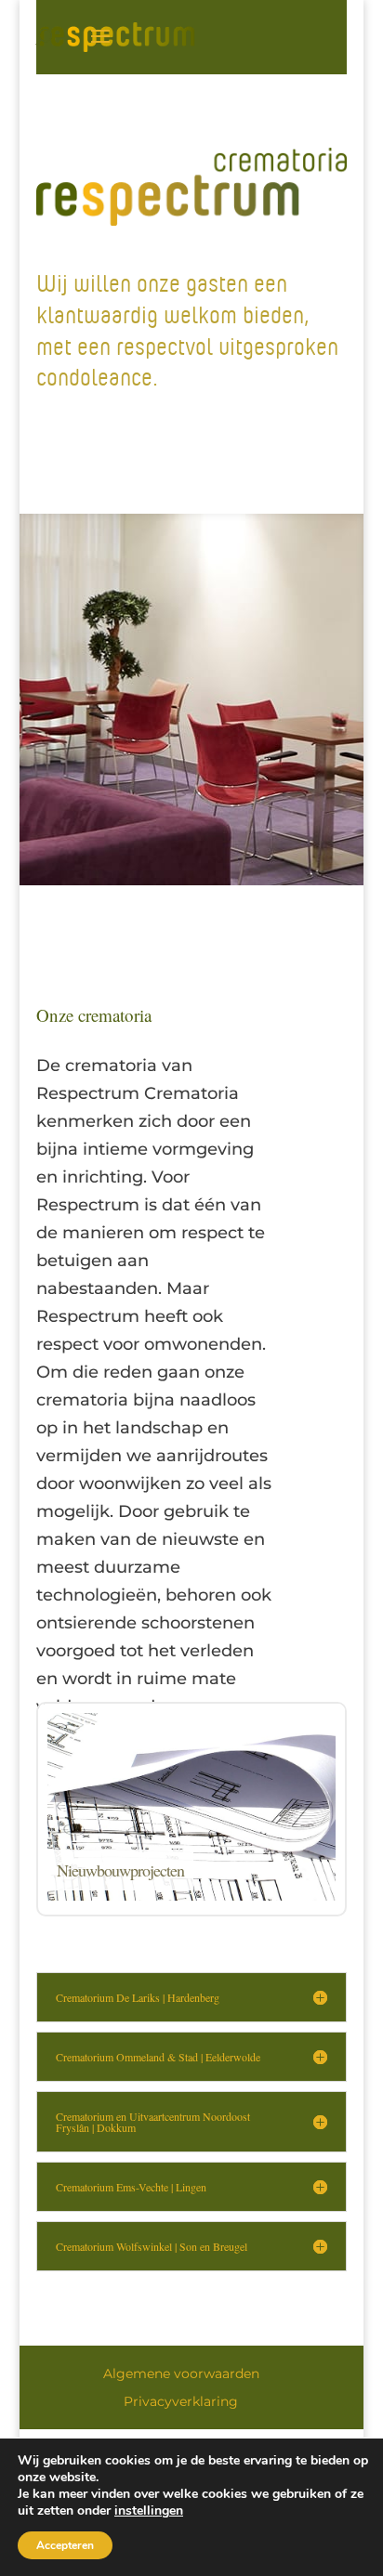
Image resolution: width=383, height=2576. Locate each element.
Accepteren (65, 2545)
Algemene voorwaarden (181, 2373)
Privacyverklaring (181, 2401)
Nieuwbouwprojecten (120, 1870)
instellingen (149, 2511)
